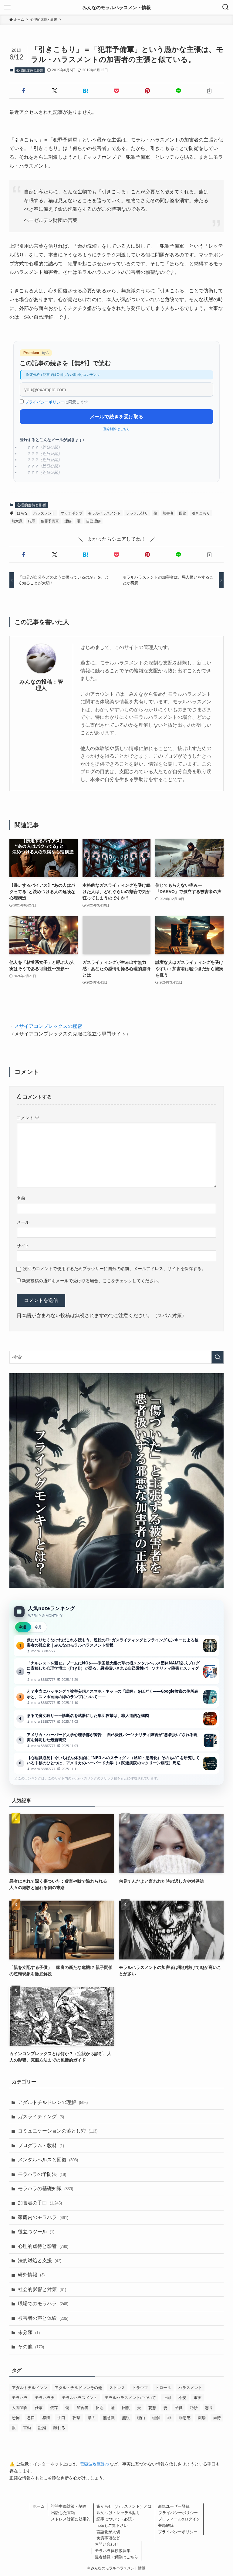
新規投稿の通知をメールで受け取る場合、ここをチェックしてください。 (91, 1281)
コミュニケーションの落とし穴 (58, 2131)
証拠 (42, 2428)
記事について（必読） (116, 2519)
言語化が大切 (108, 2532)
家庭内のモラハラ (43, 2217)
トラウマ (140, 2388)
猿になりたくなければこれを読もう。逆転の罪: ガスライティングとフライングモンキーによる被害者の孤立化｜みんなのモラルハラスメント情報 (117, 1646)
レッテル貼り (137, 513)
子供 (179, 2408)
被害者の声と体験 (43, 2318)
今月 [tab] (38, 1627)
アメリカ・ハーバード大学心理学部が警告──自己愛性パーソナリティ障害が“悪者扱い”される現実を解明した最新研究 (117, 1740)
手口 (61, 2418)
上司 (167, 2398)
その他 (31, 2347)
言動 (27, 2428)
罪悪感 (185, 2418)
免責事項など (108, 2538)
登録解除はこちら (116, 429)
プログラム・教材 (41, 2145)
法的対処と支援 (40, 2260)
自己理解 (93, 521)
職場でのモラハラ (43, 2304)
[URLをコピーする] (209, 91)
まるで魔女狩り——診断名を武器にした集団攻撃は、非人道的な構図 (117, 1719)
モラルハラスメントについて (130, 2398)
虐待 (217, 2418)
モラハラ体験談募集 (113, 2551)
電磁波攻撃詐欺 (95, 2464)
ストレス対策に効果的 (71, 2519)
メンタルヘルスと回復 (48, 2160)
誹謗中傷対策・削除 (69, 2506)
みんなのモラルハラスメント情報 (117, 7)
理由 (141, 2418)
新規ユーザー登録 (174, 2506)
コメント (28, 1118)
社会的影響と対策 (42, 2289)
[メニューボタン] (7, 7)
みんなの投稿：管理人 (41, 685)
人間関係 (20, 2408)
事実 (198, 2398)
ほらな (22, 513)
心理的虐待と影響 (30, 70)
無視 (126, 2418)
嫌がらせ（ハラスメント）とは (124, 2506)
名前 (21, 1198)
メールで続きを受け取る (116, 417)
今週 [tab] (22, 1627)
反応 (100, 2408)
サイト (23, 1246)
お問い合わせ (106, 2544)
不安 (182, 2398)
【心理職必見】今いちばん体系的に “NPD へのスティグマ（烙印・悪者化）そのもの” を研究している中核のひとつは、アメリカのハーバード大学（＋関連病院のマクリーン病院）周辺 (117, 1763)
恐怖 (16, 2418)
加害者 (168, 513)
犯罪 (32, 521)
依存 (54, 2408)
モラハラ (20, 2398)
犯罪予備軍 (50, 521)
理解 (68, 521)
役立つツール (36, 2232)
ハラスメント (44, 513)
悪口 (31, 2418)
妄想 (152, 2408)
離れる (59, 2428)
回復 (183, 513)
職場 (202, 2418)
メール (23, 1222)
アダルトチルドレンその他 (78, 2388)
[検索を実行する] (218, 1357)
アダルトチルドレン (30, 2388)
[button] (24, 91)
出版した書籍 (63, 2513)
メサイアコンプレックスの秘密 (48, 1026)
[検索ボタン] (226, 7)
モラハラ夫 (45, 2398)
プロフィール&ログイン (179, 2519)
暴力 (92, 2418)
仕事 (39, 2408)
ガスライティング (41, 2117)
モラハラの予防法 (42, 2174)
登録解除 (166, 2525)
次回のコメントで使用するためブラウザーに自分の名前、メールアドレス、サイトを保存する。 (114, 1269)
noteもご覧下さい (112, 2525)
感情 (46, 2418)
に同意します (56, 402)
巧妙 (194, 2408)
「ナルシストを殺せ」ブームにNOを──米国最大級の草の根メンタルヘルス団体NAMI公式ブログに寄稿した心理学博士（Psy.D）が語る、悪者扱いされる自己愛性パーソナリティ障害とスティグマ (117, 1671)
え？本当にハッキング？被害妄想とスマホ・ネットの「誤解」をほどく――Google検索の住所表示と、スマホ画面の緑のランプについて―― (117, 1697)
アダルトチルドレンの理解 (53, 2102)
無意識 (17, 521)
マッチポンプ (72, 513)
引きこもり (201, 513)
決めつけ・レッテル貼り (118, 2513)
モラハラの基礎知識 (46, 2189)
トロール (163, 2388)
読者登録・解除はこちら (116, 2557)
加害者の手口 (40, 2203)
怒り (209, 2408)
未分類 (29, 2332)
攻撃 (76, 2418)
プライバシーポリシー (45, 402)
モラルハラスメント (104, 513)
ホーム (39, 2506)
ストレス (117, 2388)
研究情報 (31, 2275)
